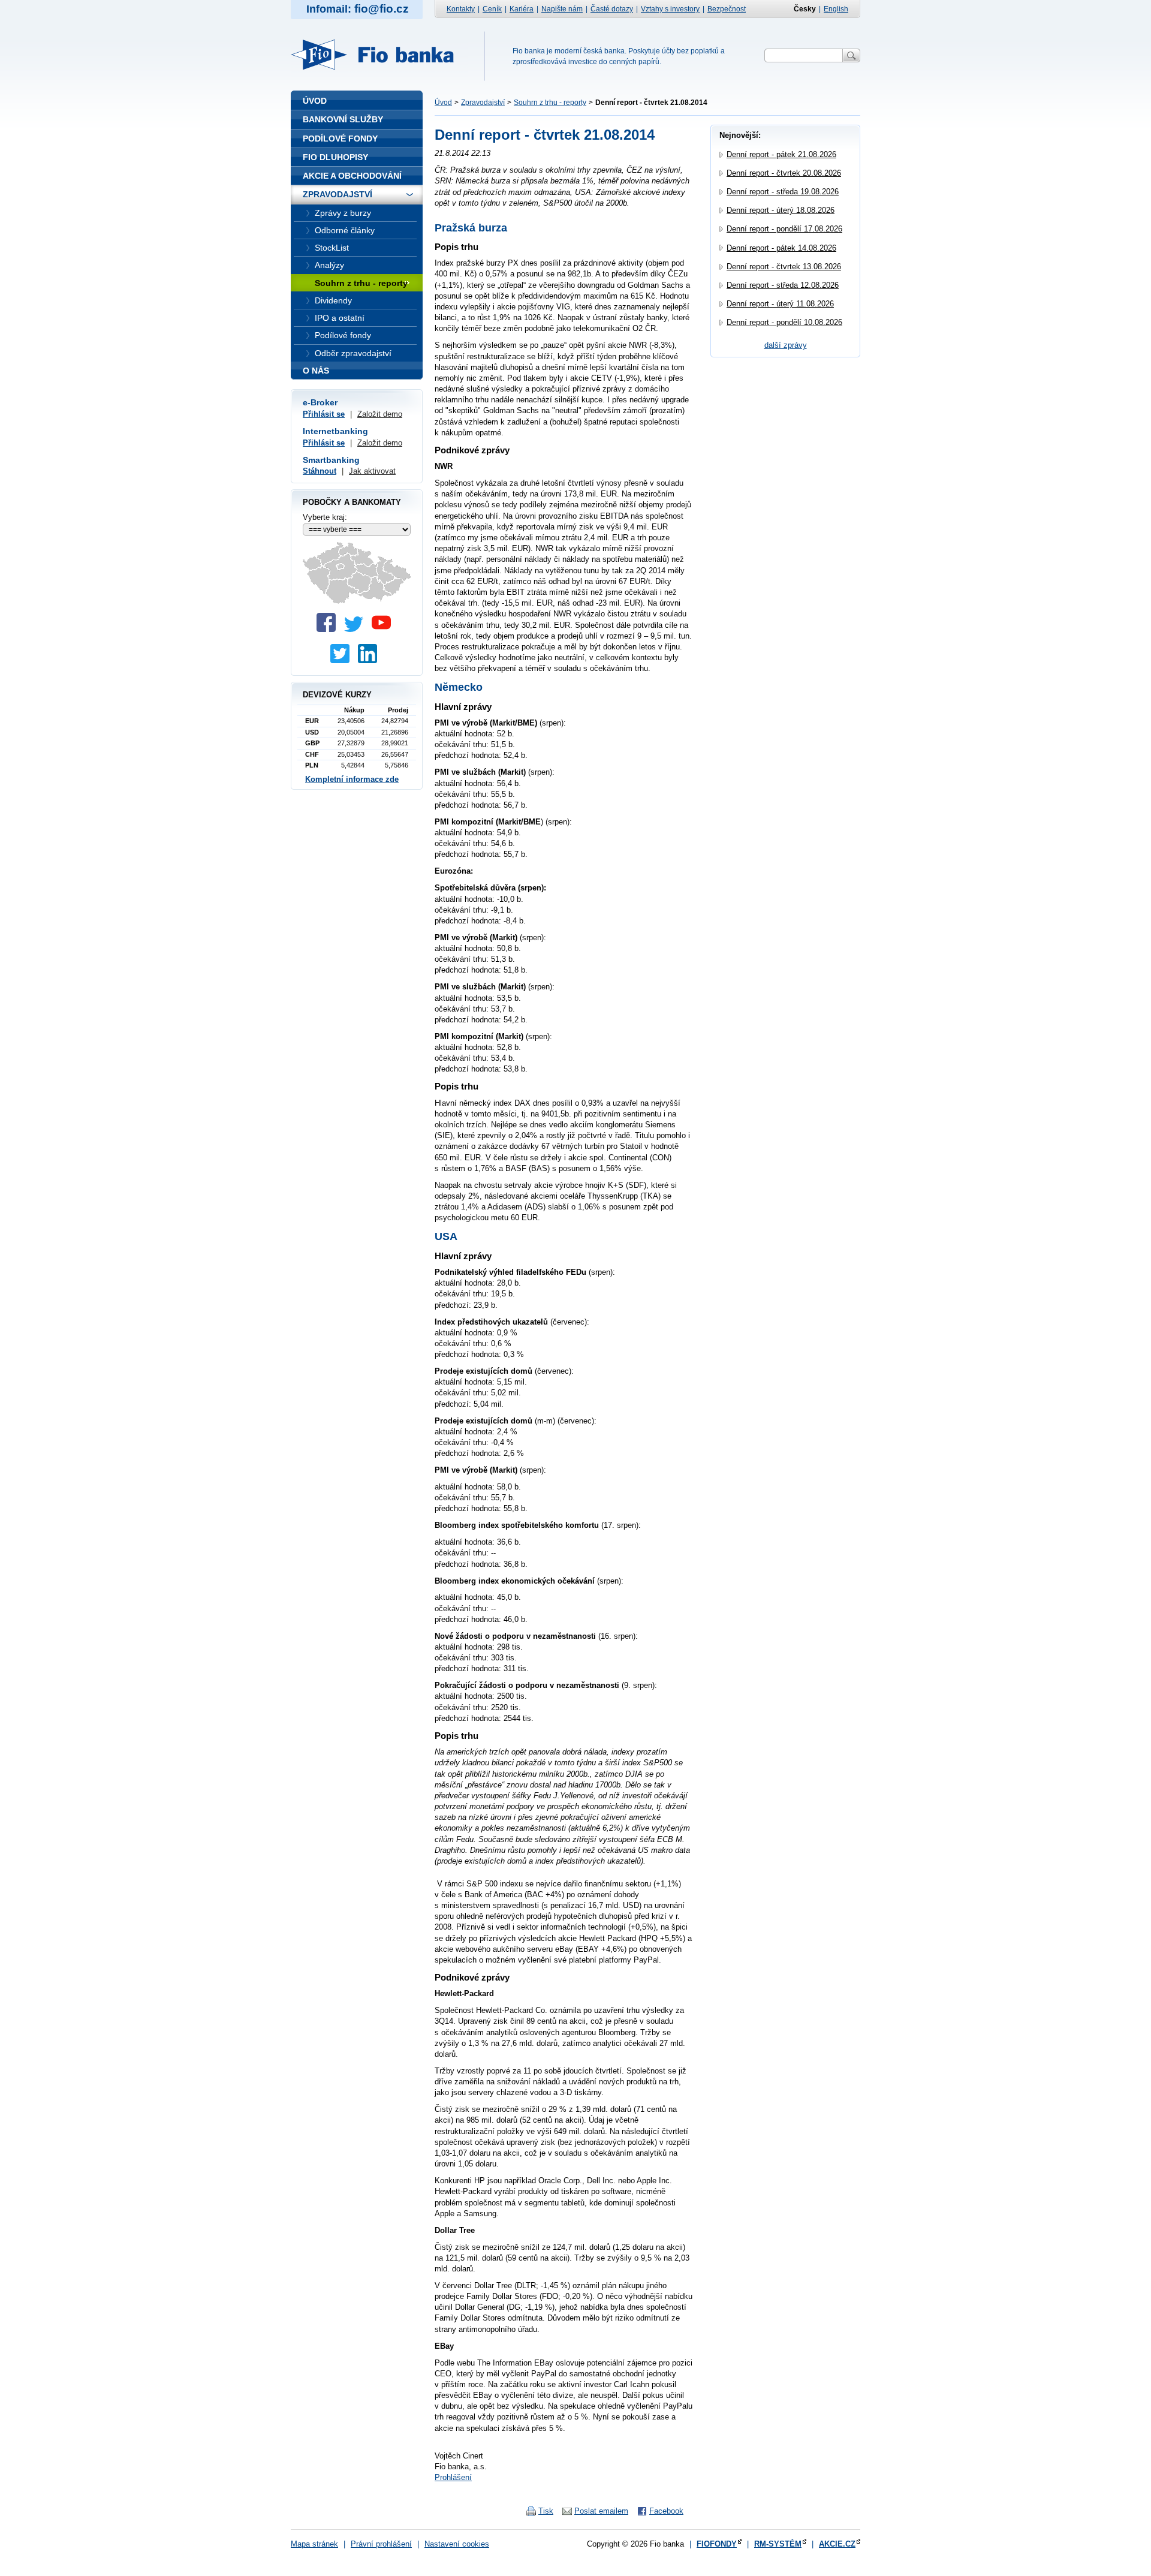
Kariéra (522, 9)
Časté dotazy (612, 9)
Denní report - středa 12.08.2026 (783, 285)
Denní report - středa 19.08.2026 (783, 192)
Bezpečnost (727, 9)
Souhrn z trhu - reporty (550, 103)
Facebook (666, 2511)
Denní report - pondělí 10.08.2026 (784, 322)
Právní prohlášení (381, 2544)
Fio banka (379, 55)
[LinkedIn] (370, 660)
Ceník (492, 9)
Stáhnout (320, 471)
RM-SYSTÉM (778, 2544)
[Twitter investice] (343, 660)
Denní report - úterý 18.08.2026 (781, 210)
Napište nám (562, 9)
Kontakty (461, 9)
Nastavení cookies (457, 2544)
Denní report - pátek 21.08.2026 (781, 154)
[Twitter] (357, 629)
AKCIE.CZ (837, 2544)
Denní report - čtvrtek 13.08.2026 (784, 267)
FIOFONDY (717, 2544)
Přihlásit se (324, 414)
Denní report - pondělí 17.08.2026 (784, 229)
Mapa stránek (314, 2544)
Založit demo (380, 414)
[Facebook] (329, 629)
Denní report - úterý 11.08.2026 (780, 304)
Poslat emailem (601, 2511)
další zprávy (786, 345)
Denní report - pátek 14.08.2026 (781, 248)
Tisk (546, 2511)
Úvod (443, 103)
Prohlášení (453, 2477)
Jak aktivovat (372, 471)
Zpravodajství (483, 103)
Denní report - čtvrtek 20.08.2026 (784, 173)
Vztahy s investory (670, 9)
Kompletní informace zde (352, 779)
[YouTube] (384, 629)
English (836, 9)
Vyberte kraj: (325, 517)
